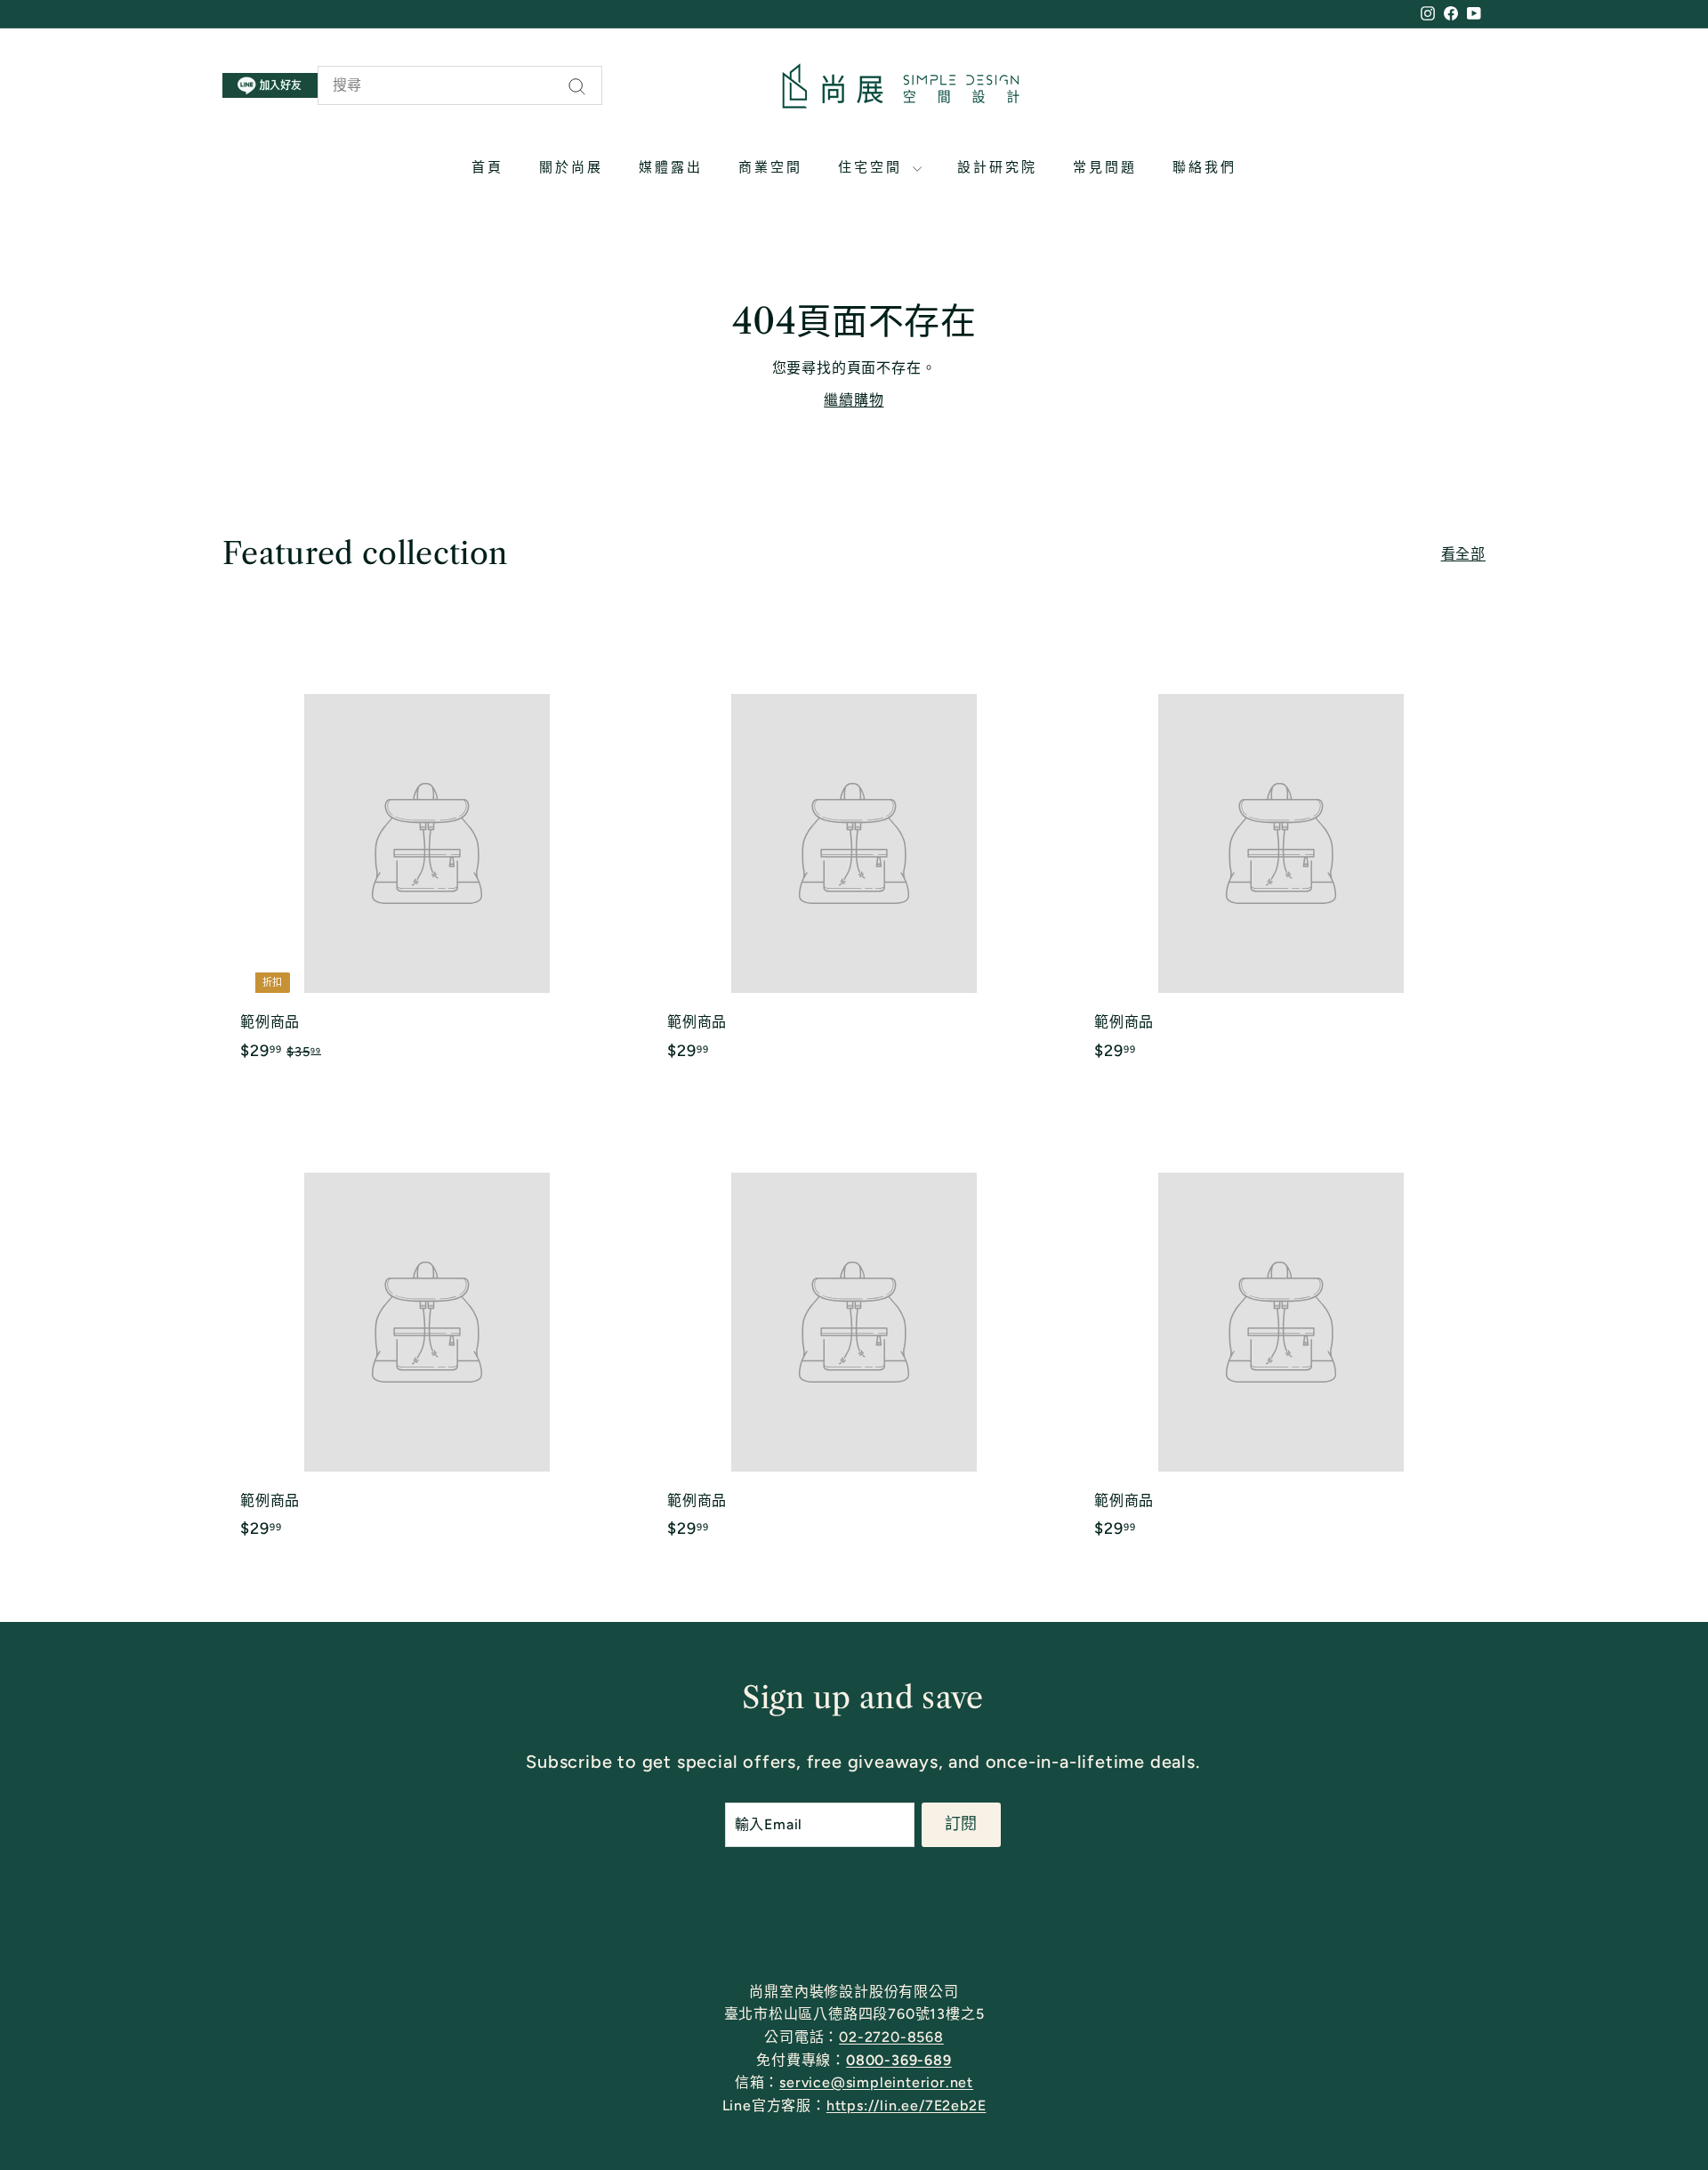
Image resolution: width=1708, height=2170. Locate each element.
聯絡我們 (1204, 167)
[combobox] (460, 85)
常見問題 (1105, 167)
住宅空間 (873, 167)
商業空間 (770, 167)
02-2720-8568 (891, 2037)
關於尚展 (571, 167)
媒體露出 (671, 167)
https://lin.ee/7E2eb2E (906, 2105)
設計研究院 (997, 167)
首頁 (487, 167)
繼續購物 (854, 400)
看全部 (1463, 554)
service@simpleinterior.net (876, 2082)
